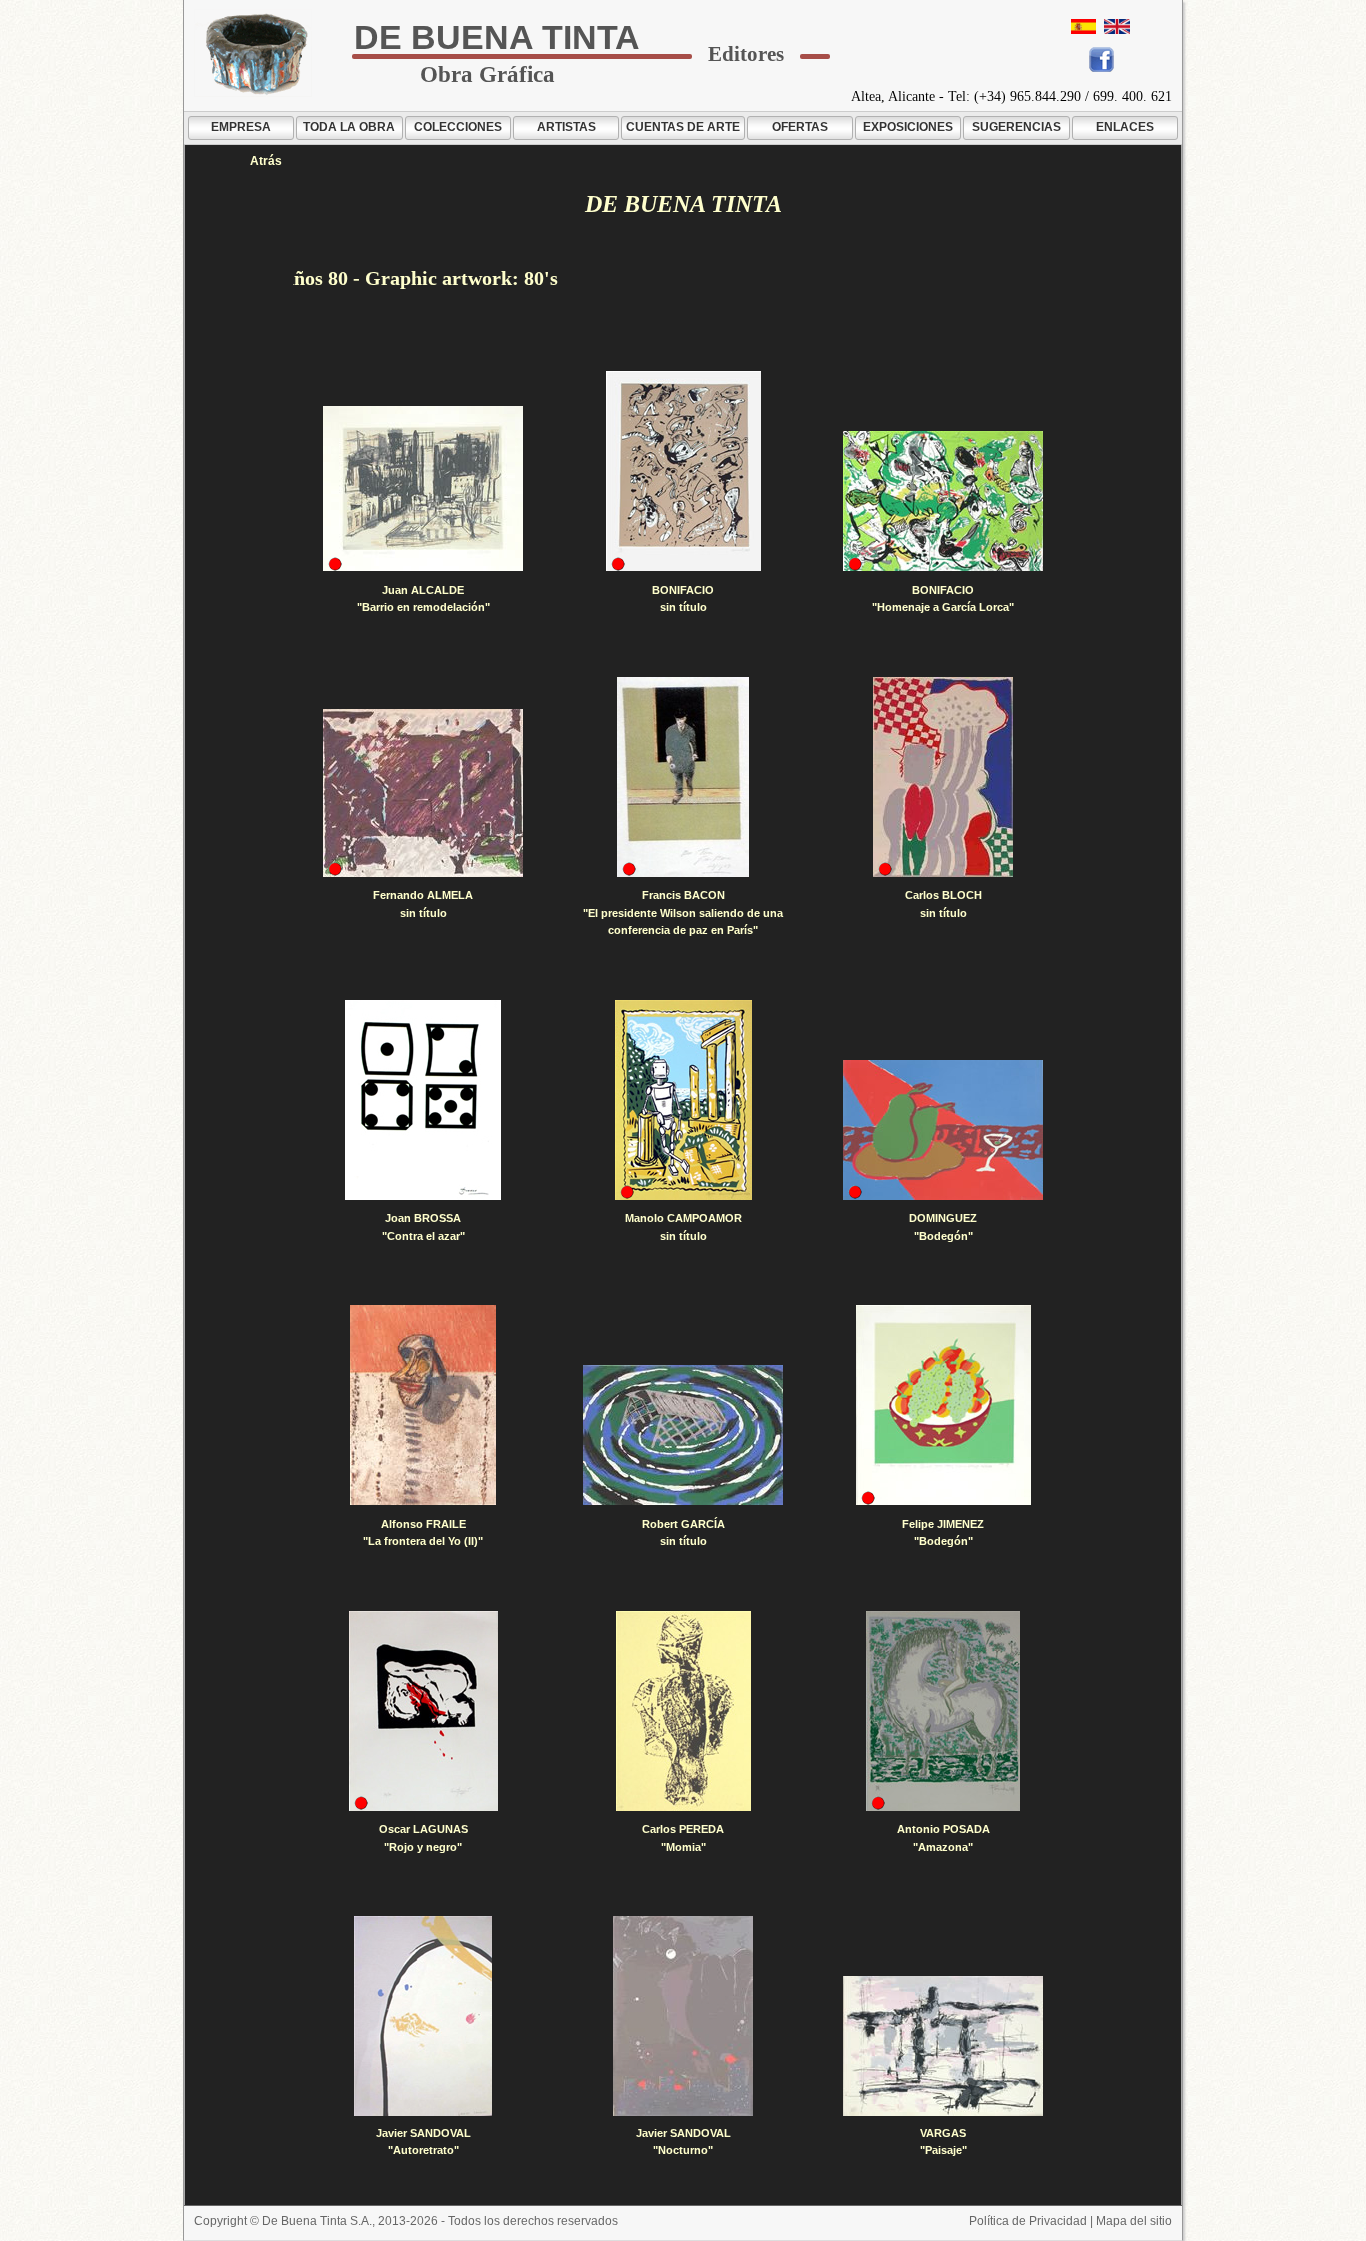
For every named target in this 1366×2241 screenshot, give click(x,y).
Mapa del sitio (1134, 2221)
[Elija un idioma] (1083, 26)
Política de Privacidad (1028, 2221)
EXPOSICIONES (908, 127)
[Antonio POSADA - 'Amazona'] (943, 1711)
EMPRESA (241, 127)
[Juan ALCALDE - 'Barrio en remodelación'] (423, 488)
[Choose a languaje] (1117, 26)
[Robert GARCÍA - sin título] (683, 1435)
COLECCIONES (458, 127)
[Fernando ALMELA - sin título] (423, 793)
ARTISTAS (566, 127)
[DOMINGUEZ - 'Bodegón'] (943, 1130)
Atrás (266, 161)
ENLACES (1125, 127)
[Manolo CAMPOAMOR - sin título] (683, 1100)
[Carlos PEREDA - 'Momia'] (683, 1711)
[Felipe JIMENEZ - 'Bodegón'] (943, 1405)
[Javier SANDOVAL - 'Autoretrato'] (423, 2016)
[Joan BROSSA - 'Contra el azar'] (423, 1100)
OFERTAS (800, 127)
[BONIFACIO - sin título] (683, 471)
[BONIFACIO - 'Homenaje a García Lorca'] (943, 501)
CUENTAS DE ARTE (683, 127)
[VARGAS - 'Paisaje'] (943, 2046)
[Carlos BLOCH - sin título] (943, 777)
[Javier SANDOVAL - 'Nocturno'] (683, 2016)
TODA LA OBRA (349, 127)
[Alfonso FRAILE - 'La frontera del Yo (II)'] (423, 1405)
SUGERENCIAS (1016, 127)
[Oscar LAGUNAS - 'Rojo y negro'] (423, 1711)
